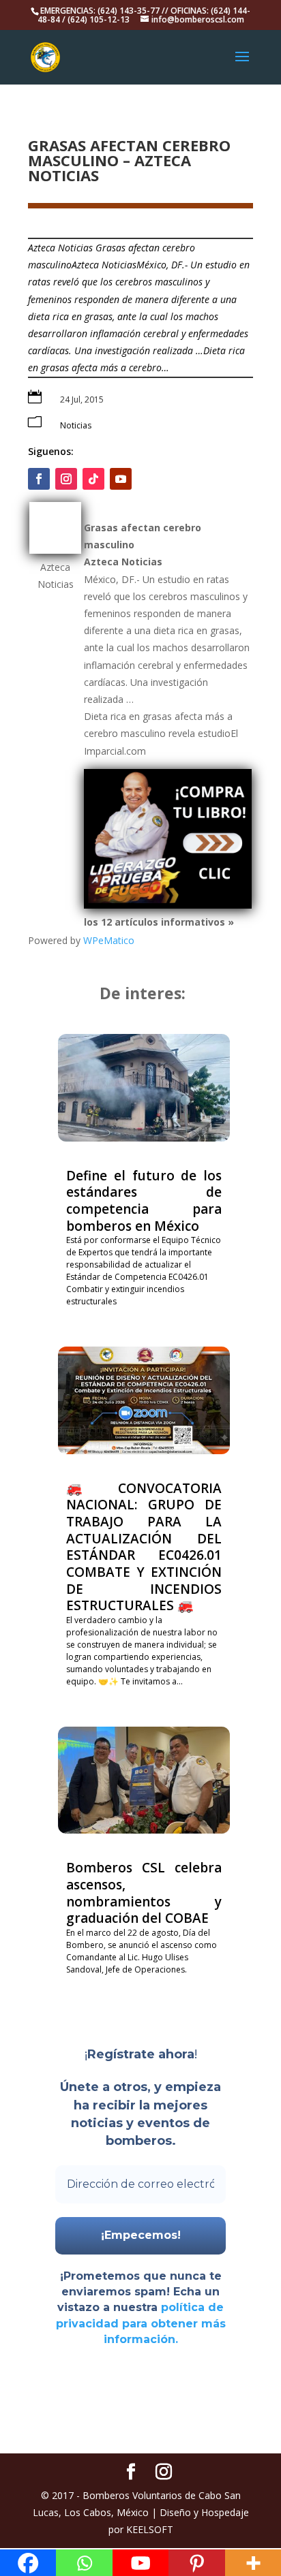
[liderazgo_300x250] (168, 905)
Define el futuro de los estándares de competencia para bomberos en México (144, 1201)
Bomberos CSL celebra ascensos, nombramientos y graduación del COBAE (144, 1893)
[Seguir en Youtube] (121, 479)
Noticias (76, 425)
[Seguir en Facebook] (39, 479)
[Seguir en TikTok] (93, 479)
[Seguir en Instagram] (66, 479)
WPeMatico (109, 940)
